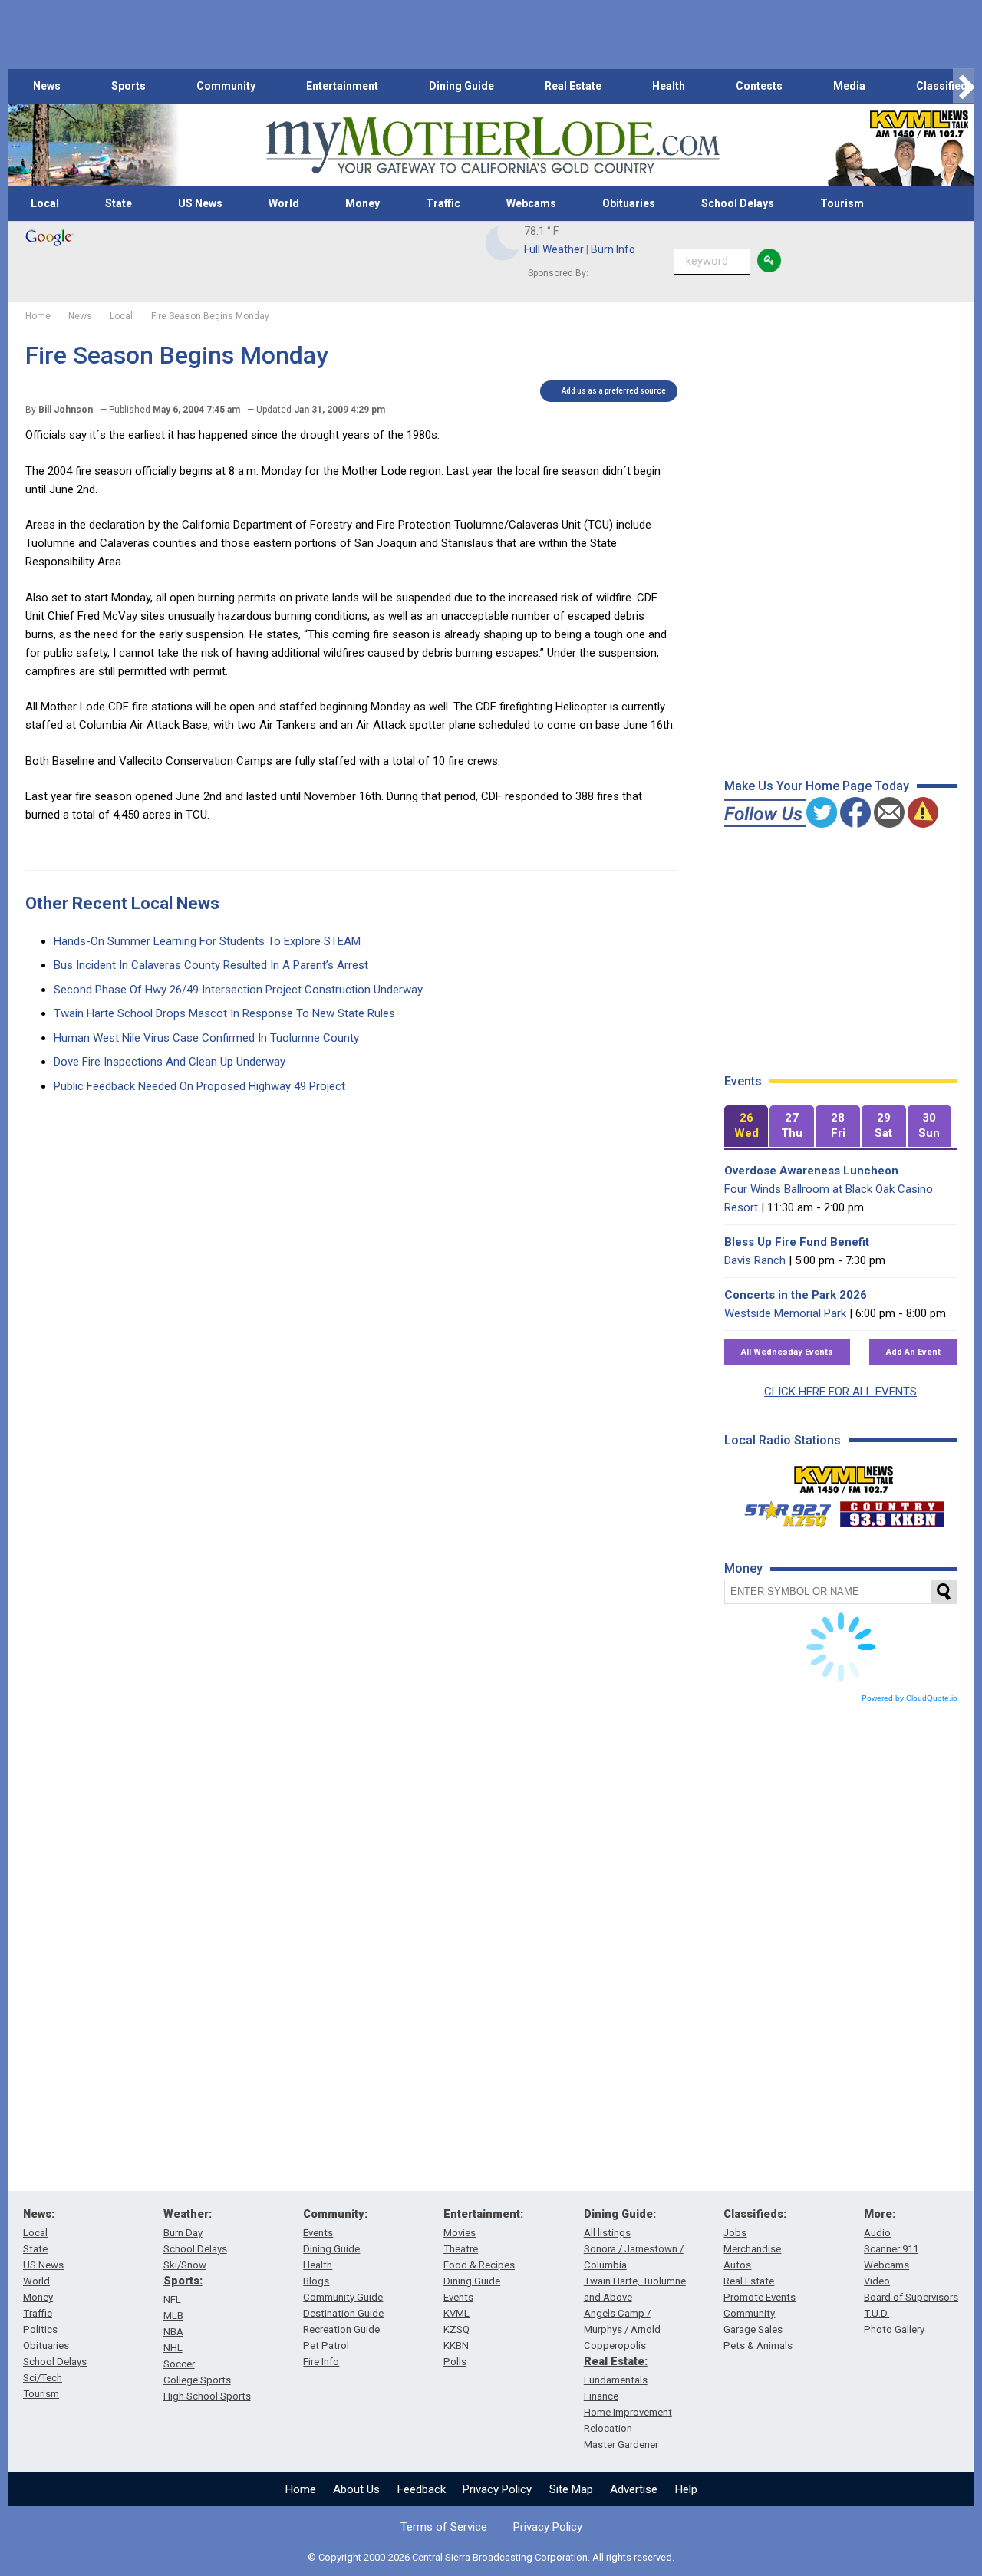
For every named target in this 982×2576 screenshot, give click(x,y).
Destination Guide (343, 2313)
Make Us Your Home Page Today (817, 786)
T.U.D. (877, 2313)
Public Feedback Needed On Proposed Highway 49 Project (199, 1086)
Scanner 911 (891, 2249)
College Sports (197, 2380)
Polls (455, 2362)
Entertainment (342, 86)
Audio (877, 2233)
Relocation (608, 2428)
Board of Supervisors (911, 2297)
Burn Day (183, 2233)
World (284, 203)
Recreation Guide (341, 2329)
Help (686, 2489)
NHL (173, 2348)
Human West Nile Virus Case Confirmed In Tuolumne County (206, 1038)
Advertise (634, 2489)
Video (877, 2281)
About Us (356, 2489)
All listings (607, 2233)
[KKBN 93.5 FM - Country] (892, 1510)
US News (200, 203)
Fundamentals (616, 2380)
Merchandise (752, 2249)
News (47, 86)
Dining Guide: (620, 2214)
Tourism (842, 203)
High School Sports (207, 2396)
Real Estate (573, 86)
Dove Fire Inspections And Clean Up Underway (170, 1062)
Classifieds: (755, 2214)
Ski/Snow (185, 2265)
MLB (173, 2316)
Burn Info (613, 249)
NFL (172, 2299)
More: (880, 2214)
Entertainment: (483, 2214)
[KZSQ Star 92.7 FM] (781, 1510)
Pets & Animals (758, 2345)
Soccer (179, 2364)
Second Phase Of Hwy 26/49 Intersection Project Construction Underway (238, 990)
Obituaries (629, 203)
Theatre (461, 2249)
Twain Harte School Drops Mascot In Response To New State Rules (224, 1013)
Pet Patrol (326, 2345)
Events (318, 2233)
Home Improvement (628, 2412)
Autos (737, 2265)
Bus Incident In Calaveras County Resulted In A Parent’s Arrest (211, 965)
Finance (601, 2396)
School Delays (738, 203)
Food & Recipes (479, 2265)
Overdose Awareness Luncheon (811, 1171)
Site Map (571, 2489)
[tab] (746, 1127)
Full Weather (554, 249)
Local (45, 203)
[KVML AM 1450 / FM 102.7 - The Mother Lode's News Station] (844, 1475)
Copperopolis (615, 2345)
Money (362, 203)
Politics (40, 2329)
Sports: (183, 2281)
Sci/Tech (43, 2378)
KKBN (456, 2345)
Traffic (443, 203)
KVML (456, 2313)
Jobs (735, 2233)
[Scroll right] (964, 86)
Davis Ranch (755, 1260)
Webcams (531, 203)
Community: (335, 2214)
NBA (173, 2332)
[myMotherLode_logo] (493, 145)
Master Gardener (621, 2444)
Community (226, 86)
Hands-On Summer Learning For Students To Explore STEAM (207, 941)
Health (669, 86)
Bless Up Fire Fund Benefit (797, 1242)
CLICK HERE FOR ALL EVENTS (840, 1392)
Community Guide (343, 2297)
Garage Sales (753, 2329)
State (119, 203)
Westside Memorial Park (785, 1313)
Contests (759, 86)
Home (301, 2489)
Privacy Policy (497, 2489)
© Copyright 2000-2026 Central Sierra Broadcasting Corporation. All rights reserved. (491, 2557)
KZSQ (456, 2329)
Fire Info (321, 2362)
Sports (129, 86)
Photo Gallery (894, 2329)
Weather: (188, 2214)
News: (39, 2214)
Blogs (316, 2281)
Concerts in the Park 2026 (796, 1295)
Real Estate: (616, 2361)
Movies (460, 2233)
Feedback (422, 2489)
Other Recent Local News (122, 903)
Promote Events (760, 2297)
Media (849, 86)
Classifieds (945, 86)
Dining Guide (461, 86)
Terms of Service (444, 2527)
